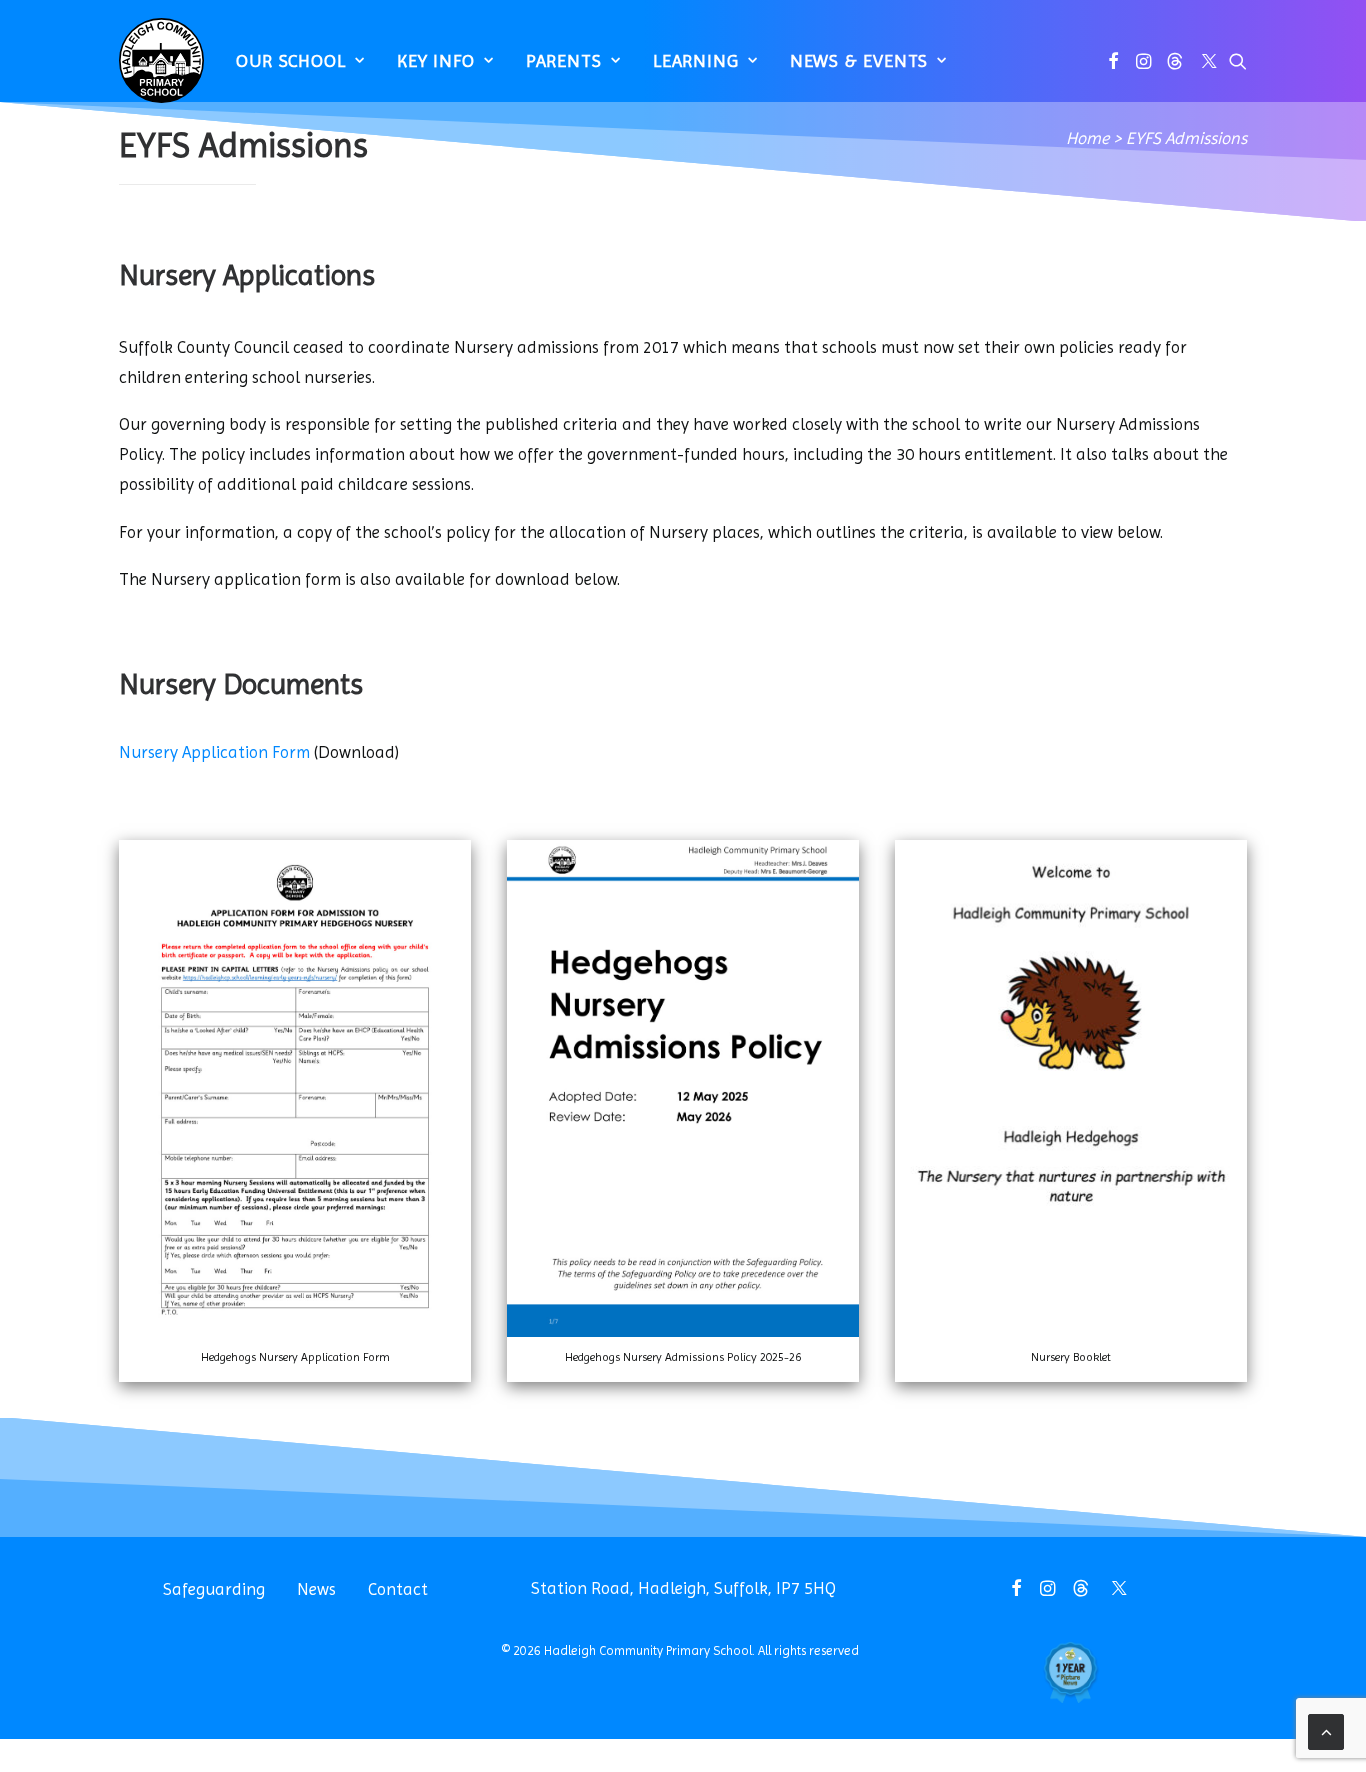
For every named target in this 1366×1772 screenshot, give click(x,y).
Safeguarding (214, 1589)
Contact (398, 1589)
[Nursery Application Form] (295, 1331)
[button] (1113, 60)
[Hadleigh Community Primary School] (161, 60)
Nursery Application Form (214, 752)
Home (1087, 138)
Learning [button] (696, 60)
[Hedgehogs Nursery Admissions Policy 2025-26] (683, 1331)
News (316, 1589)
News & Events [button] (859, 60)
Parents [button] (564, 60)
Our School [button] (291, 60)
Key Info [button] (436, 60)
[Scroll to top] (1326, 1730)
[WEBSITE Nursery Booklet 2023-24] (1071, 1331)
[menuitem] (300, 60)
